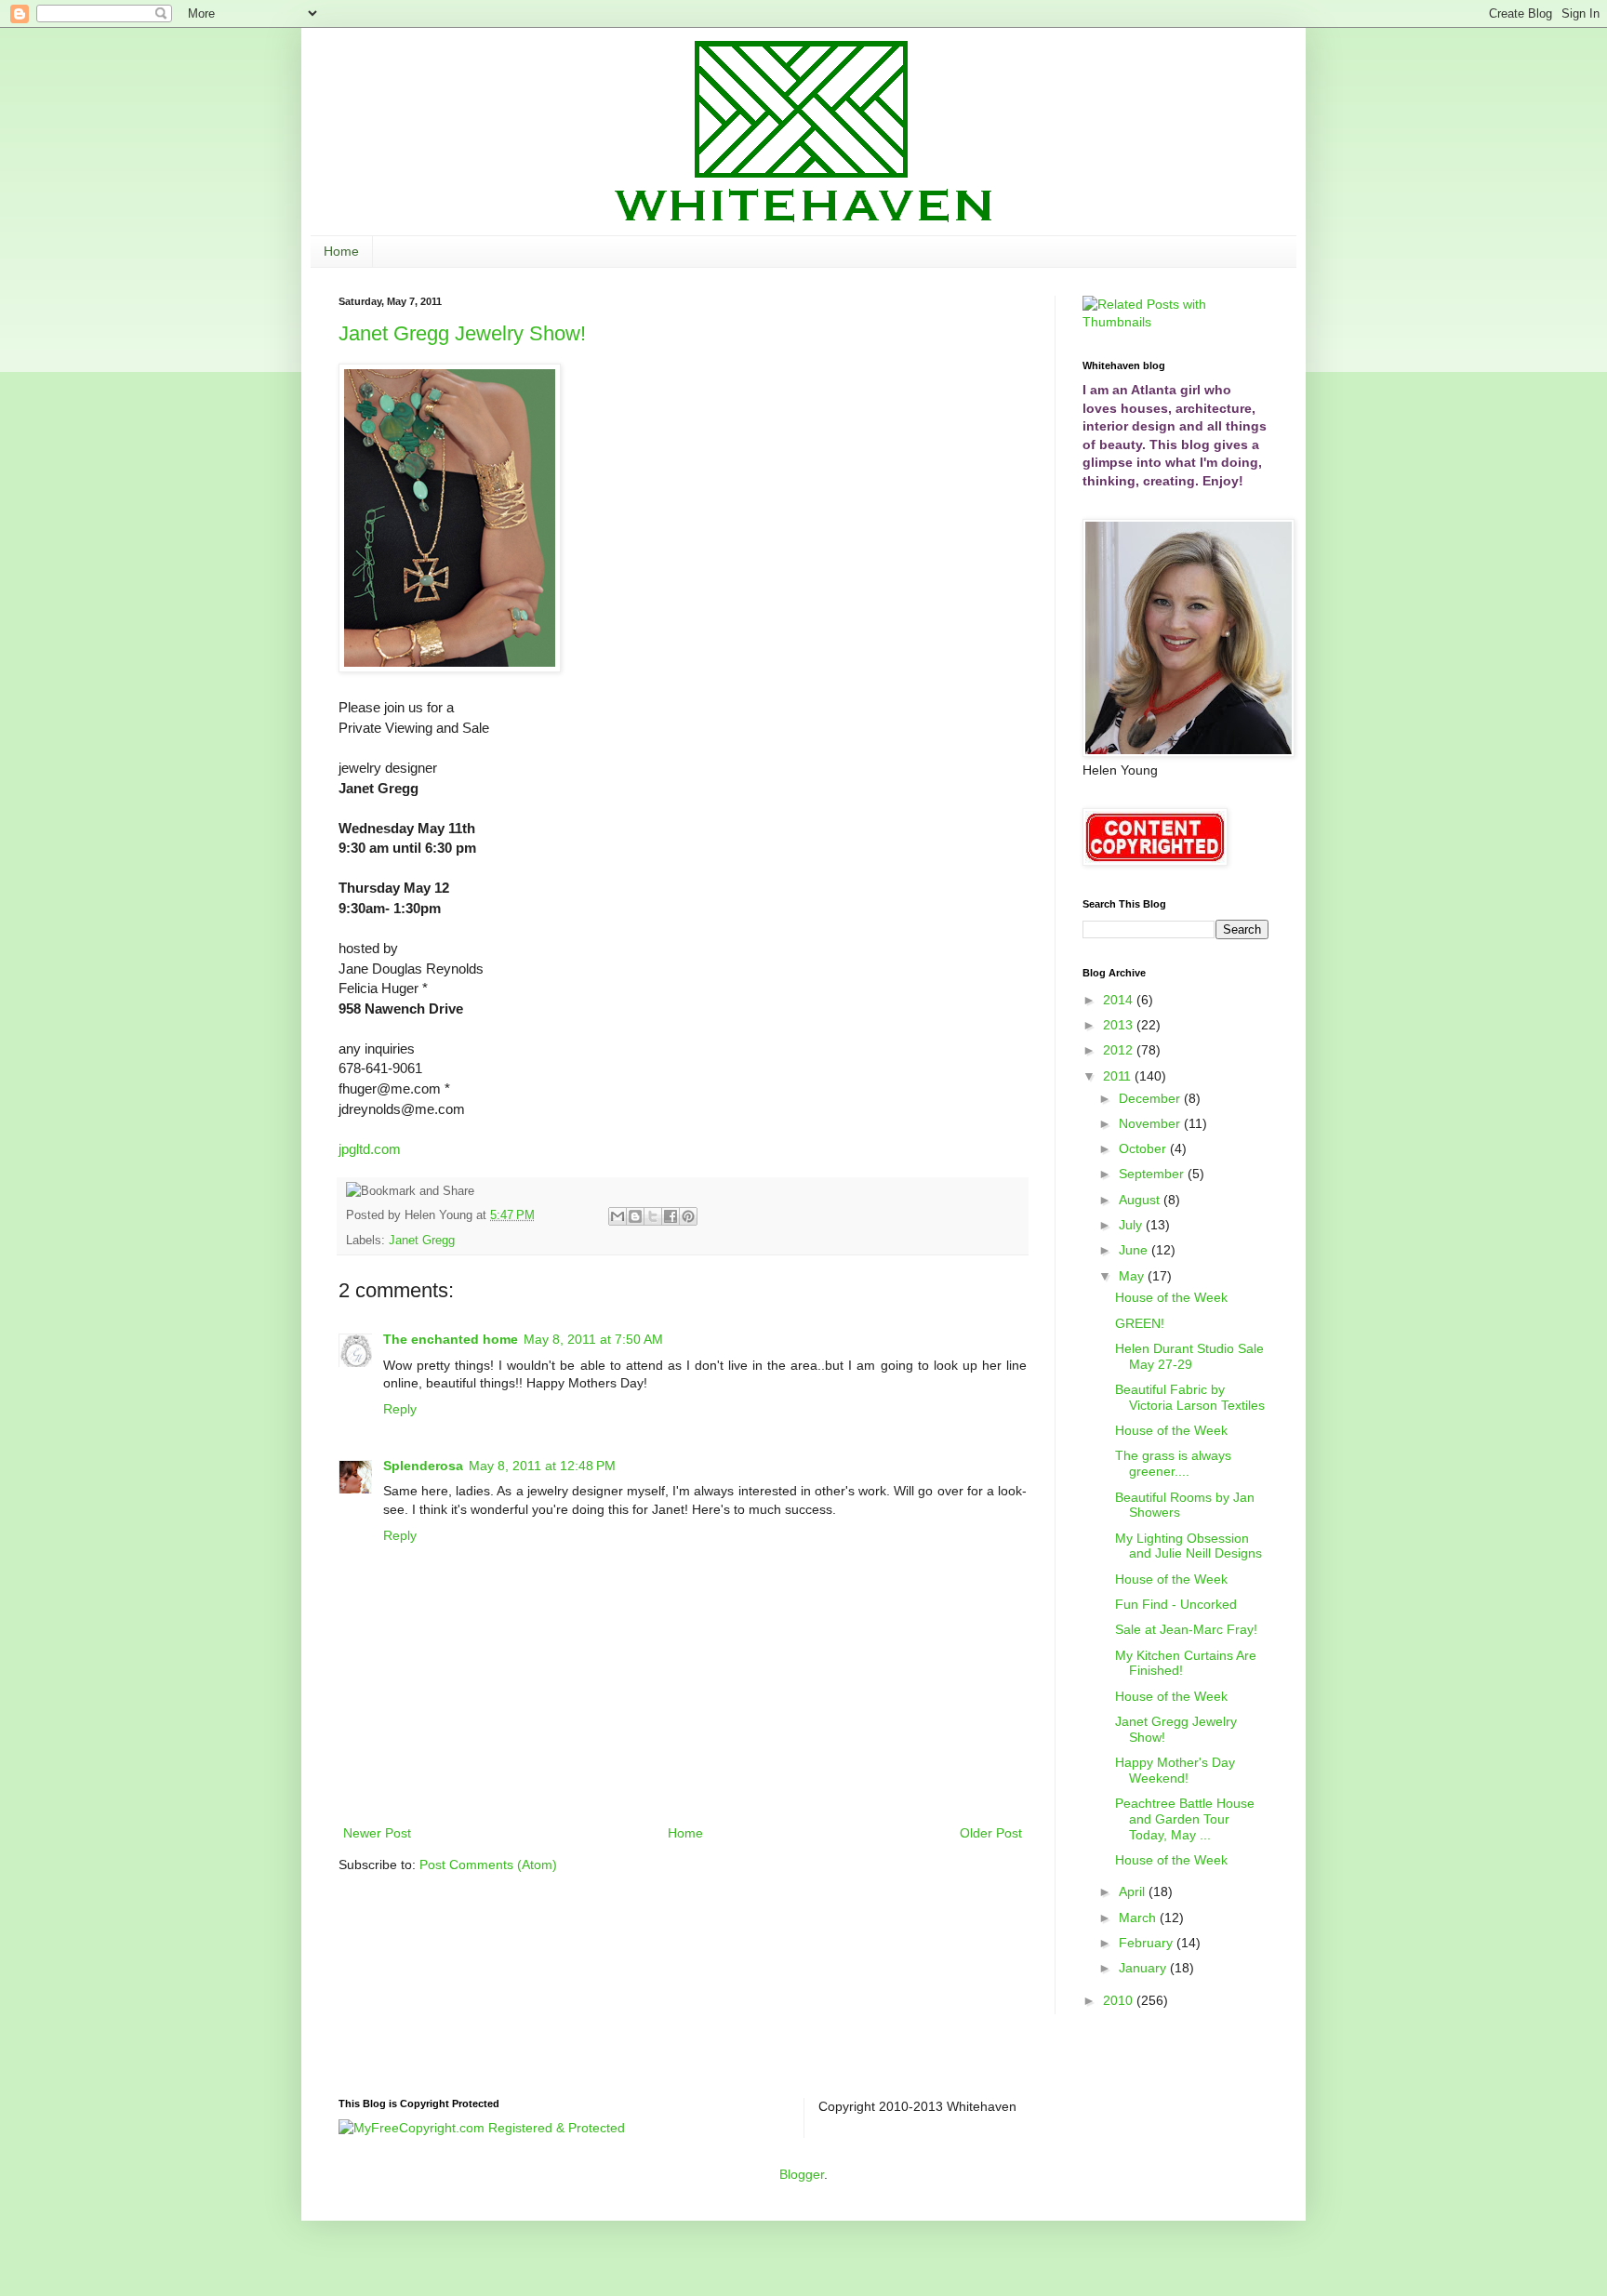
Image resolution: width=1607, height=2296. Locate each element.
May (1133, 1276)
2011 (1119, 1076)
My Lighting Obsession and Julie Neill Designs (1189, 1546)
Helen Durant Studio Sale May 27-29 (1189, 1356)
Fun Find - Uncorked (1176, 1604)
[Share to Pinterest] (688, 1216)
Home (341, 251)
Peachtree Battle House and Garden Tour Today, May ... (1185, 1819)
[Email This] (618, 1216)
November (1151, 1123)
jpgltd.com (370, 1149)
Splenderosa (423, 1466)
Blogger (802, 2174)
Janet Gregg (422, 1241)
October (1144, 1148)
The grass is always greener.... (1173, 1463)
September (1153, 1174)
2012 (1120, 1050)
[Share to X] (653, 1216)
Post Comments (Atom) (488, 1865)
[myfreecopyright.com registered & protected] (482, 2128)
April (1134, 1891)
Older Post (991, 1833)
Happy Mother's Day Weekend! (1175, 1770)
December (1151, 1098)
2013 (1120, 1025)
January (1144, 1968)
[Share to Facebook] (671, 1216)
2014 (1120, 1000)
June (1135, 1250)
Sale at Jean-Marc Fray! (1186, 1629)
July (1132, 1225)
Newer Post (377, 1833)
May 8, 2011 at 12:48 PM (542, 1466)
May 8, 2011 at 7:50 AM (593, 1339)
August (1141, 1200)
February (1148, 1943)
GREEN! (1140, 1323)
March (1139, 1918)
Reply (400, 1409)
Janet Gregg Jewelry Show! (462, 333)
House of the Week (1171, 1297)
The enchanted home (451, 1339)
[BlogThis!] (635, 1216)
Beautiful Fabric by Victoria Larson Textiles (1190, 1397)
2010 (1120, 2000)
